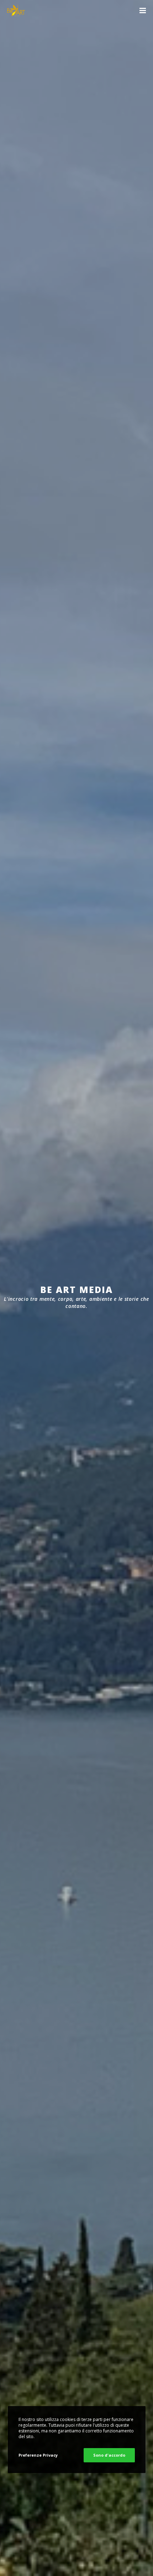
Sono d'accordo (109, 2455)
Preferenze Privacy (38, 2455)
